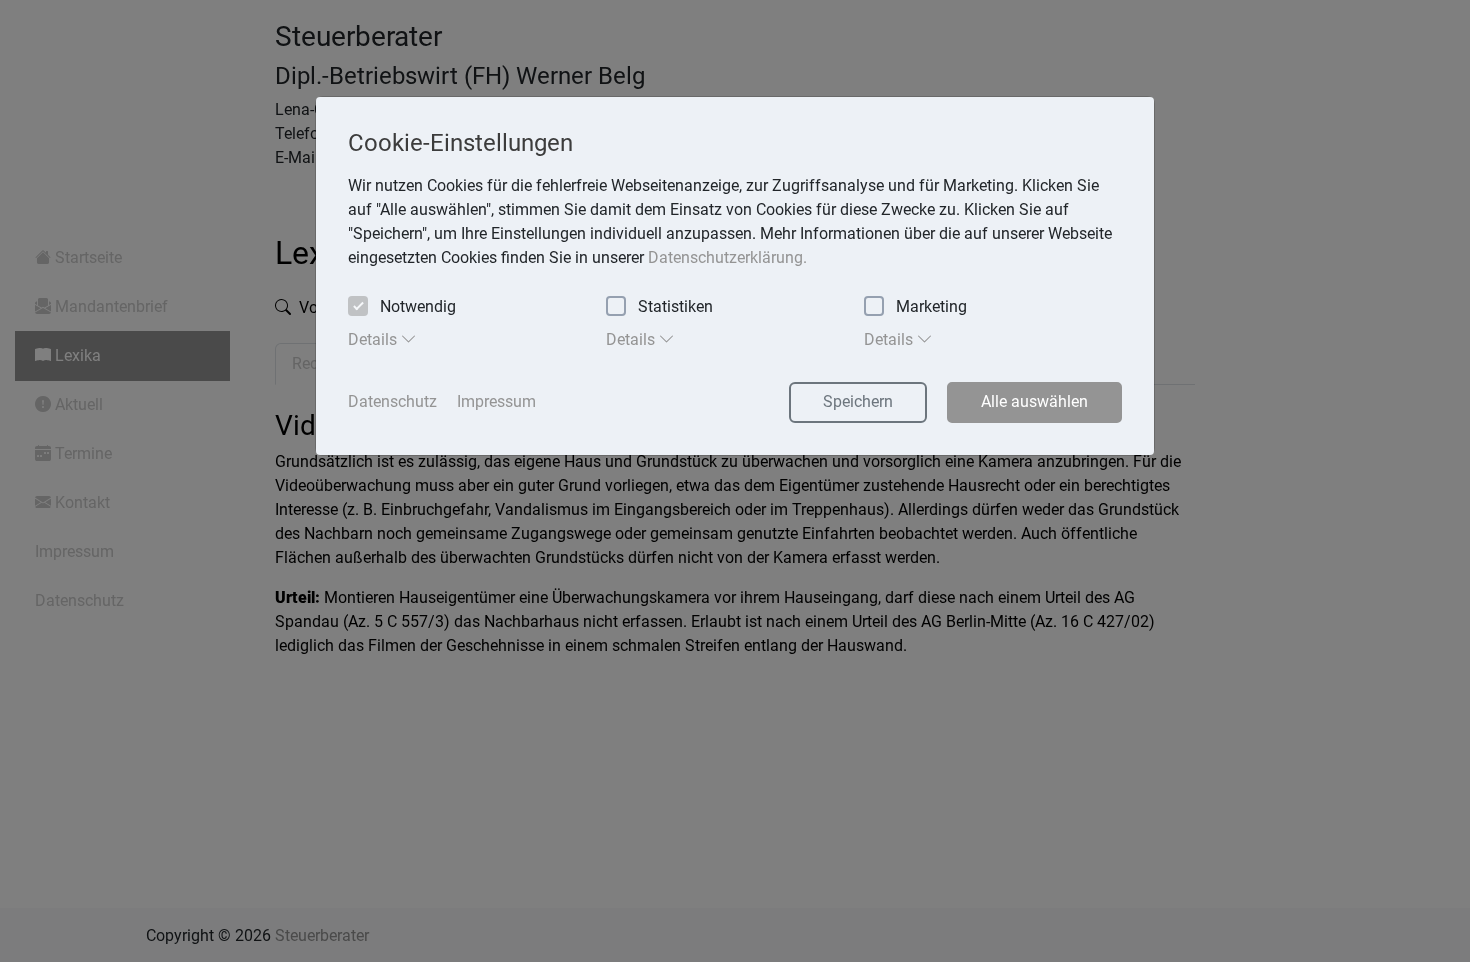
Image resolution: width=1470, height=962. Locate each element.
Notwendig (418, 306)
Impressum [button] (496, 401)
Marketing (931, 306)
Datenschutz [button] (392, 401)
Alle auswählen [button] (1034, 401)
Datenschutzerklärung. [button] (727, 257)
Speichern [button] (858, 401)
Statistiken (675, 306)
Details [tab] (374, 339)
